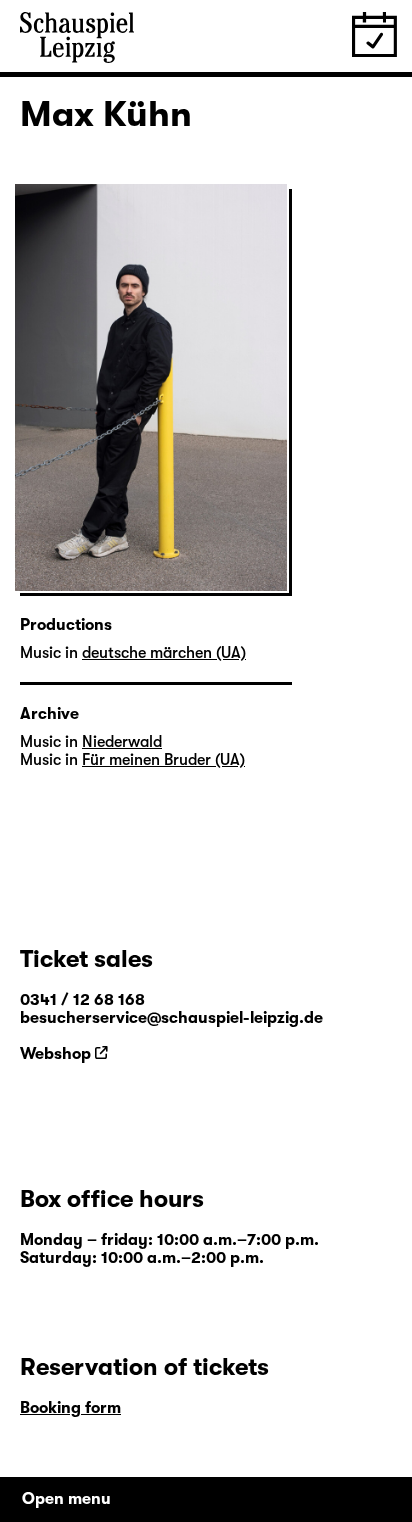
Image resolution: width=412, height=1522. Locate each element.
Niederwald (122, 742)
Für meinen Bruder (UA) (163, 760)
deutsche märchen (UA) (164, 653)
